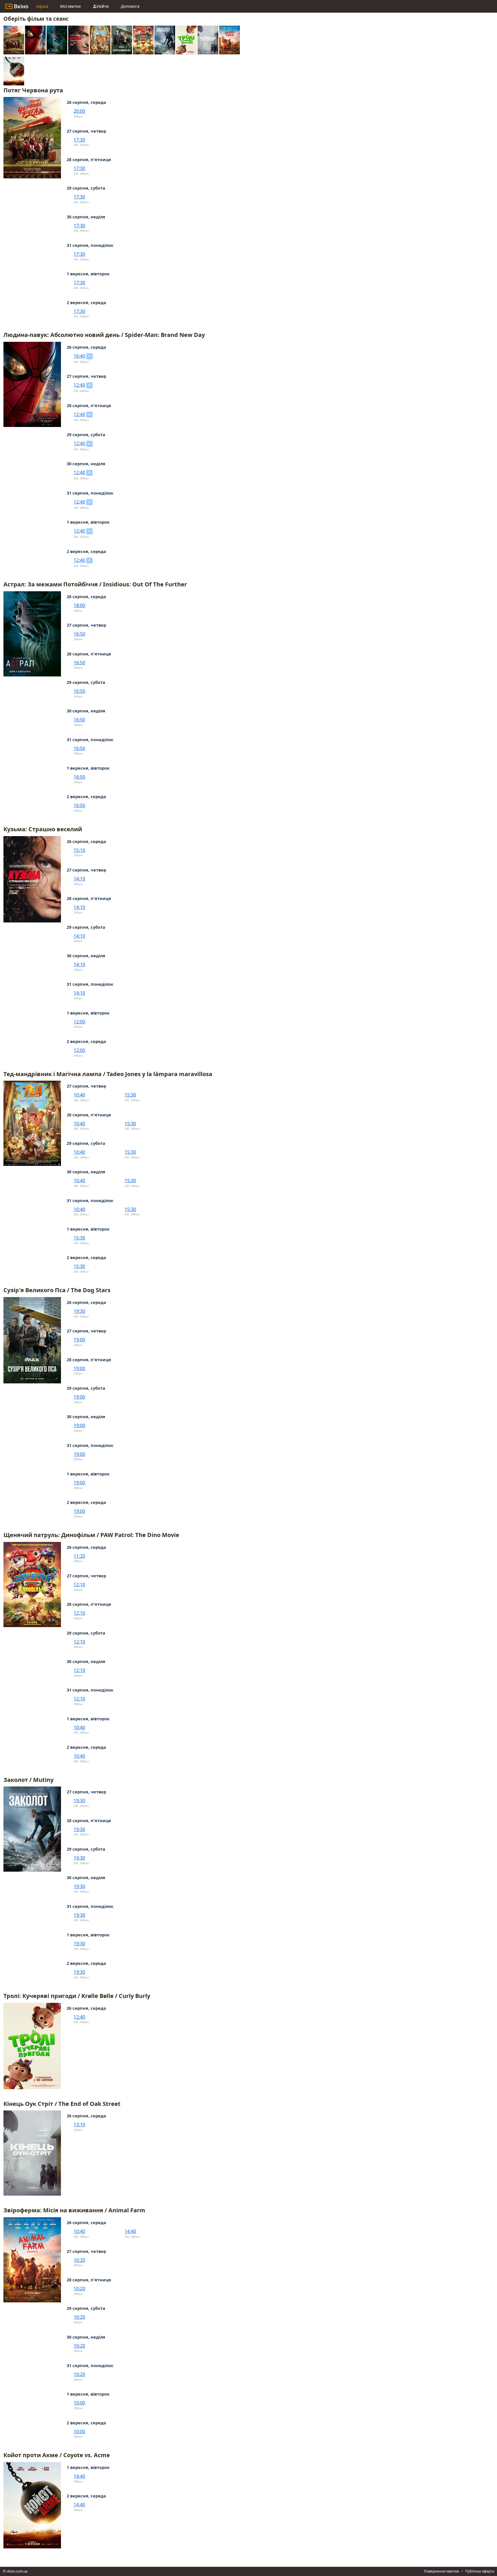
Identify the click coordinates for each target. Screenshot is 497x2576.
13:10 (79, 2125)
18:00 (79, 605)
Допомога (130, 6)
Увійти (103, 6)
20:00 (79, 111)
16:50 (79, 634)
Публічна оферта (480, 2571)
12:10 (79, 1585)
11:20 (79, 1556)
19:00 (79, 1340)
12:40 (79, 385)
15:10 (79, 850)
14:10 (79, 879)
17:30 (79, 140)
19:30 (79, 1311)
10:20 (79, 2260)
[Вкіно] (17, 6)
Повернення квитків (441, 2571)
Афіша (42, 6)
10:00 (79, 2403)
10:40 (79, 1095)
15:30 (130, 1095)
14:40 (130, 2231)
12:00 (79, 1022)
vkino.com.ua (17, 2571)
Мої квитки (70, 6)
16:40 (79, 356)
